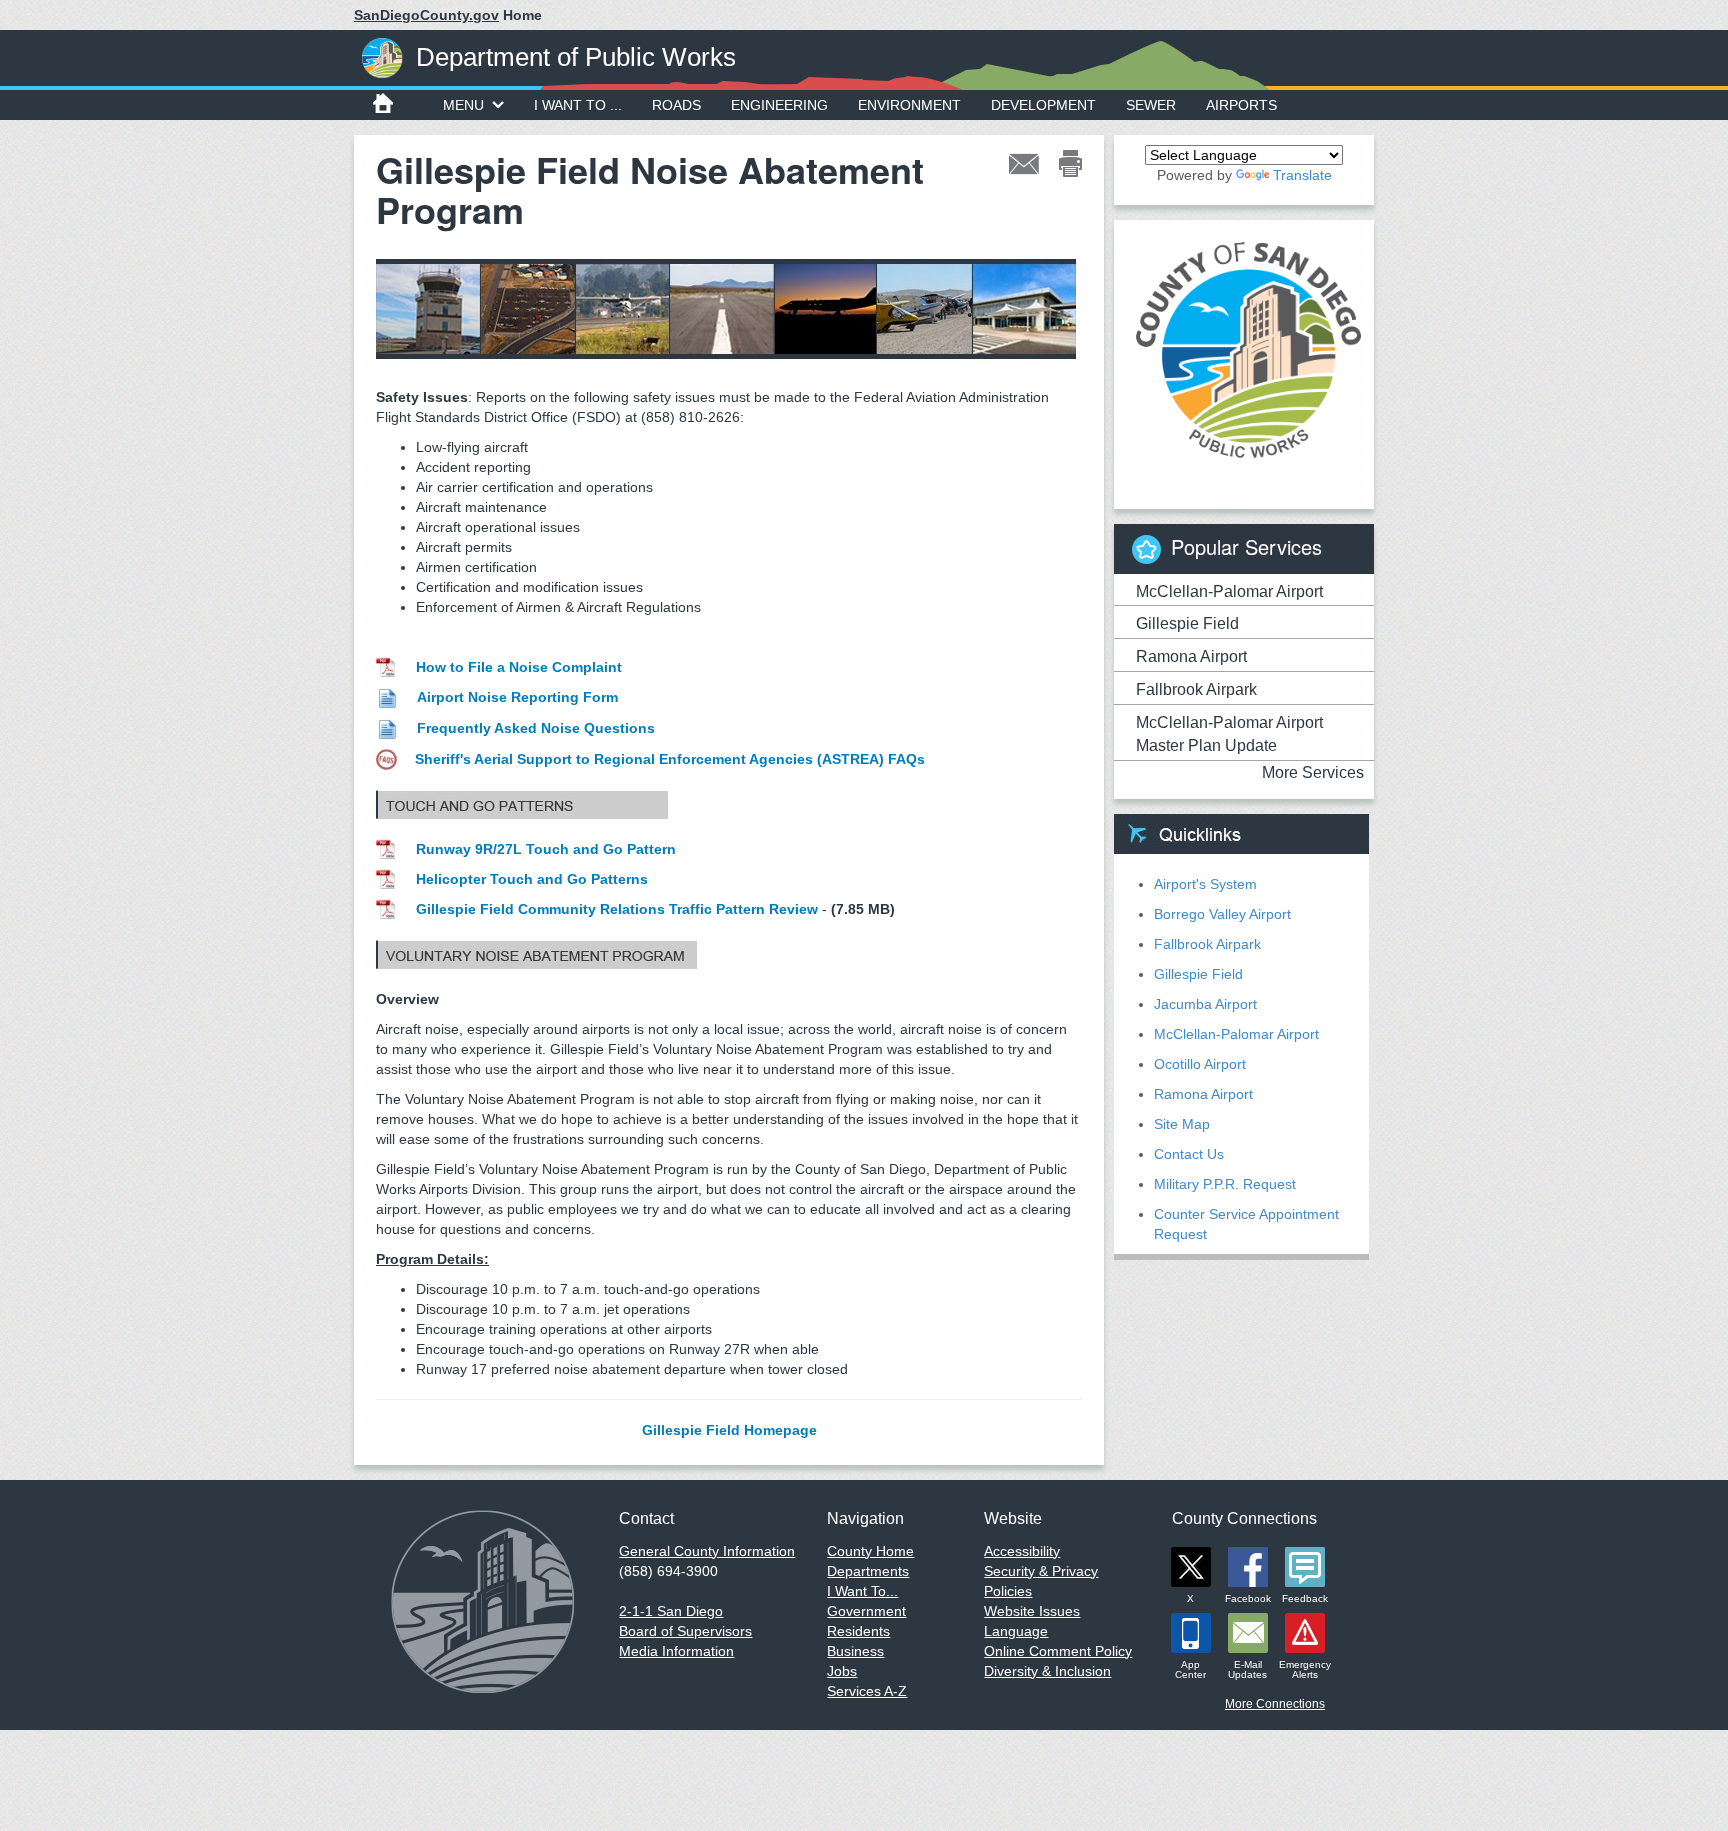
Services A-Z (867, 1691)
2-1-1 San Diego (671, 1611)
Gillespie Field (1187, 623)
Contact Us (1189, 1154)
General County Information (707, 1551)
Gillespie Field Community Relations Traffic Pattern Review (617, 909)
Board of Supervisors (685, 1631)
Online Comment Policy (1058, 1651)
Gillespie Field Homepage (729, 1430)
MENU (463, 105)
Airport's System (1205, 884)
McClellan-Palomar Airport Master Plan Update (1229, 734)
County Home (870, 1551)
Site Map (1182, 1124)
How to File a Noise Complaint (519, 667)
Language (1016, 1631)
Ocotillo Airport (1200, 1064)
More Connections (1275, 1704)
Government (866, 1611)
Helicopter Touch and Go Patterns (532, 879)
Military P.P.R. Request (1225, 1184)
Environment (909, 105)
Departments (868, 1571)
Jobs (842, 1671)
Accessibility (1022, 1551)
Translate (1302, 175)
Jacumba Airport (1205, 1004)
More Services (1313, 772)
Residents (858, 1631)
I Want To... (862, 1591)
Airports (1241, 105)
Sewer (1151, 105)
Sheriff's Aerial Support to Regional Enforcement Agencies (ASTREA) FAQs (670, 759)
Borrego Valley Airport (1222, 914)
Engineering (779, 105)
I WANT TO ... (578, 105)
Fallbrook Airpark (1196, 689)
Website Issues (1032, 1611)
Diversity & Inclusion (1047, 1671)
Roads (676, 105)
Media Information (676, 1651)
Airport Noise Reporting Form (517, 697)
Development (1043, 105)
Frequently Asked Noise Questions (536, 728)
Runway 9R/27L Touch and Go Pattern (546, 849)
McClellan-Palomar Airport (1229, 591)
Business (855, 1651)
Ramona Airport (1191, 656)
